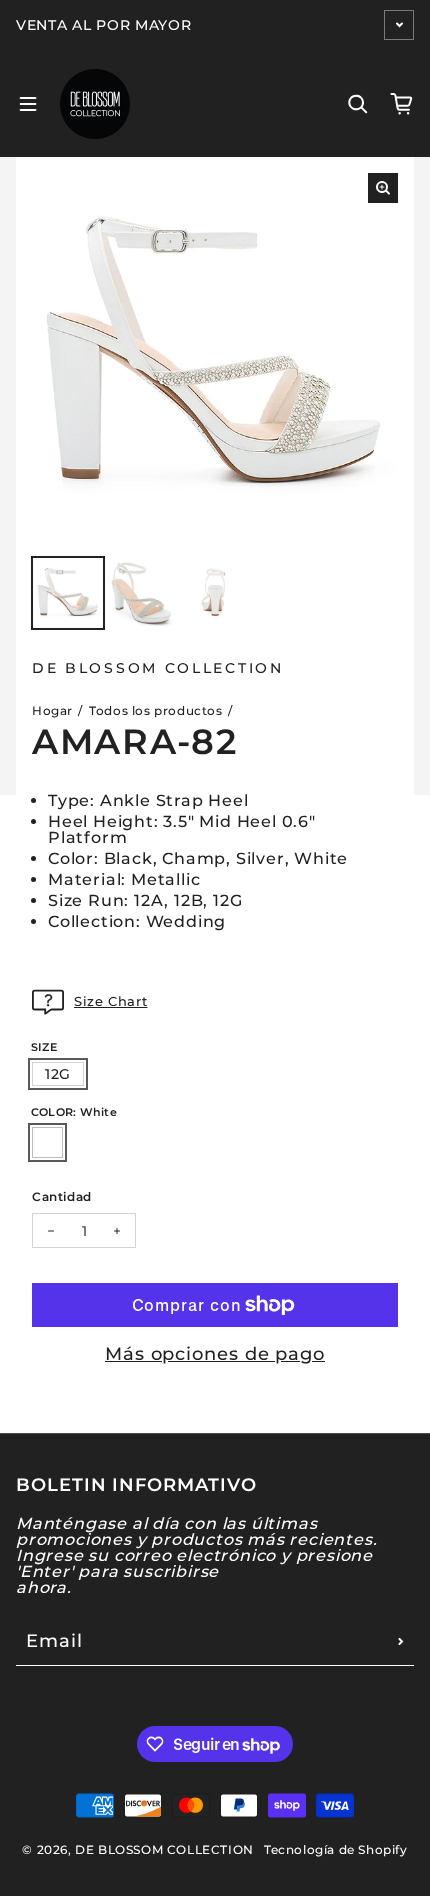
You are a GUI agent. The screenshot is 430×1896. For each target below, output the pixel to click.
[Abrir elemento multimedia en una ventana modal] (383, 188)
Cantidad (62, 1196)
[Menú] (28, 104)
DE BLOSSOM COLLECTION (164, 1849)
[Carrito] (402, 104)
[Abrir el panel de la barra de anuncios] (399, 25)
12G (58, 1074)
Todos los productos (155, 710)
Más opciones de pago (215, 1354)
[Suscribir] (401, 1641)
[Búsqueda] (358, 104)
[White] (47, 1142)
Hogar (52, 710)
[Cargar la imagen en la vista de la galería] (68, 593)
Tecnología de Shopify (336, 1849)
